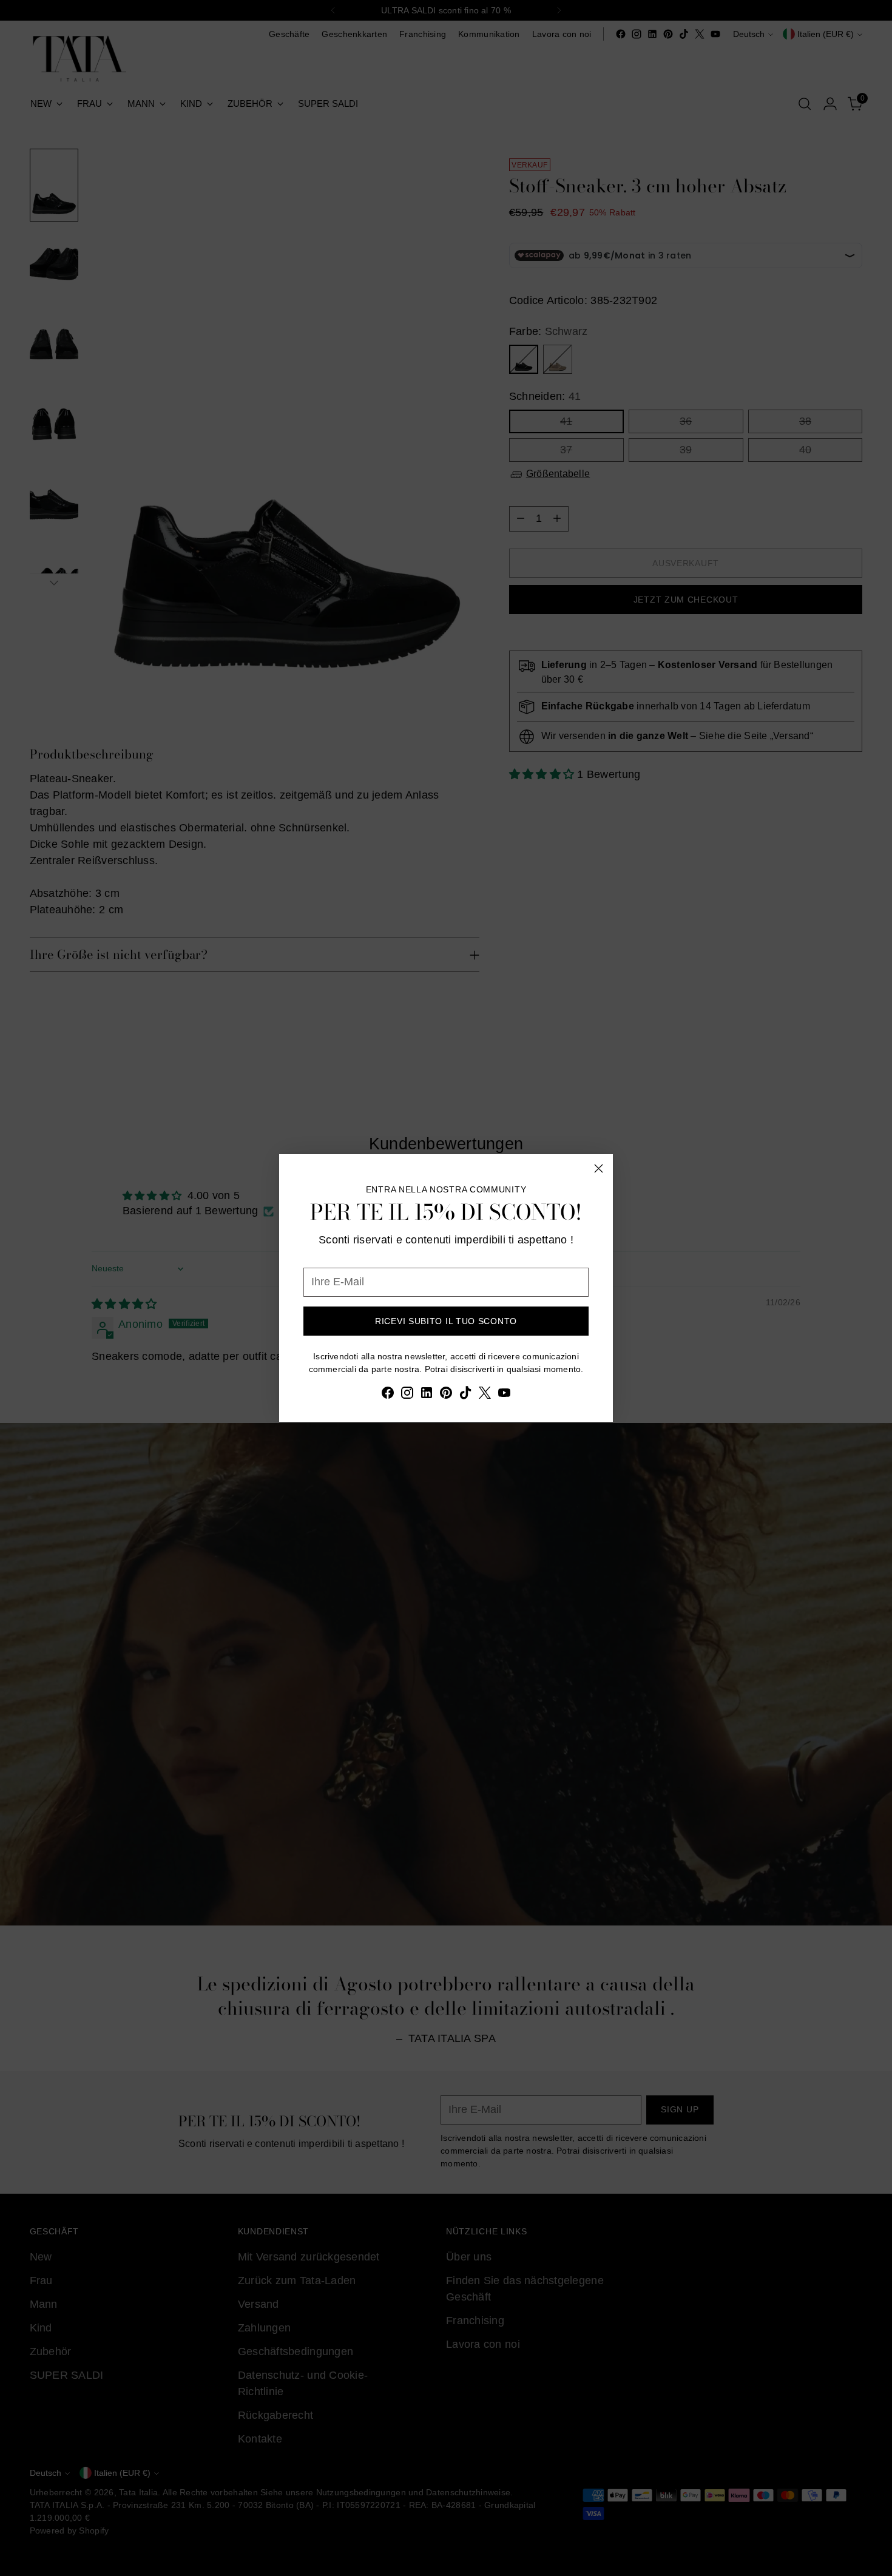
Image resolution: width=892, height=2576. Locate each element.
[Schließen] (599, 1168)
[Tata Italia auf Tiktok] (465, 1395)
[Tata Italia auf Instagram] (407, 1395)
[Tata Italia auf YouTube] (504, 1395)
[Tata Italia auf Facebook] (388, 1395)
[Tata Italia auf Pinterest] (446, 1395)
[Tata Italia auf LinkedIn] (427, 1395)
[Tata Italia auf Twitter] (485, 1395)
